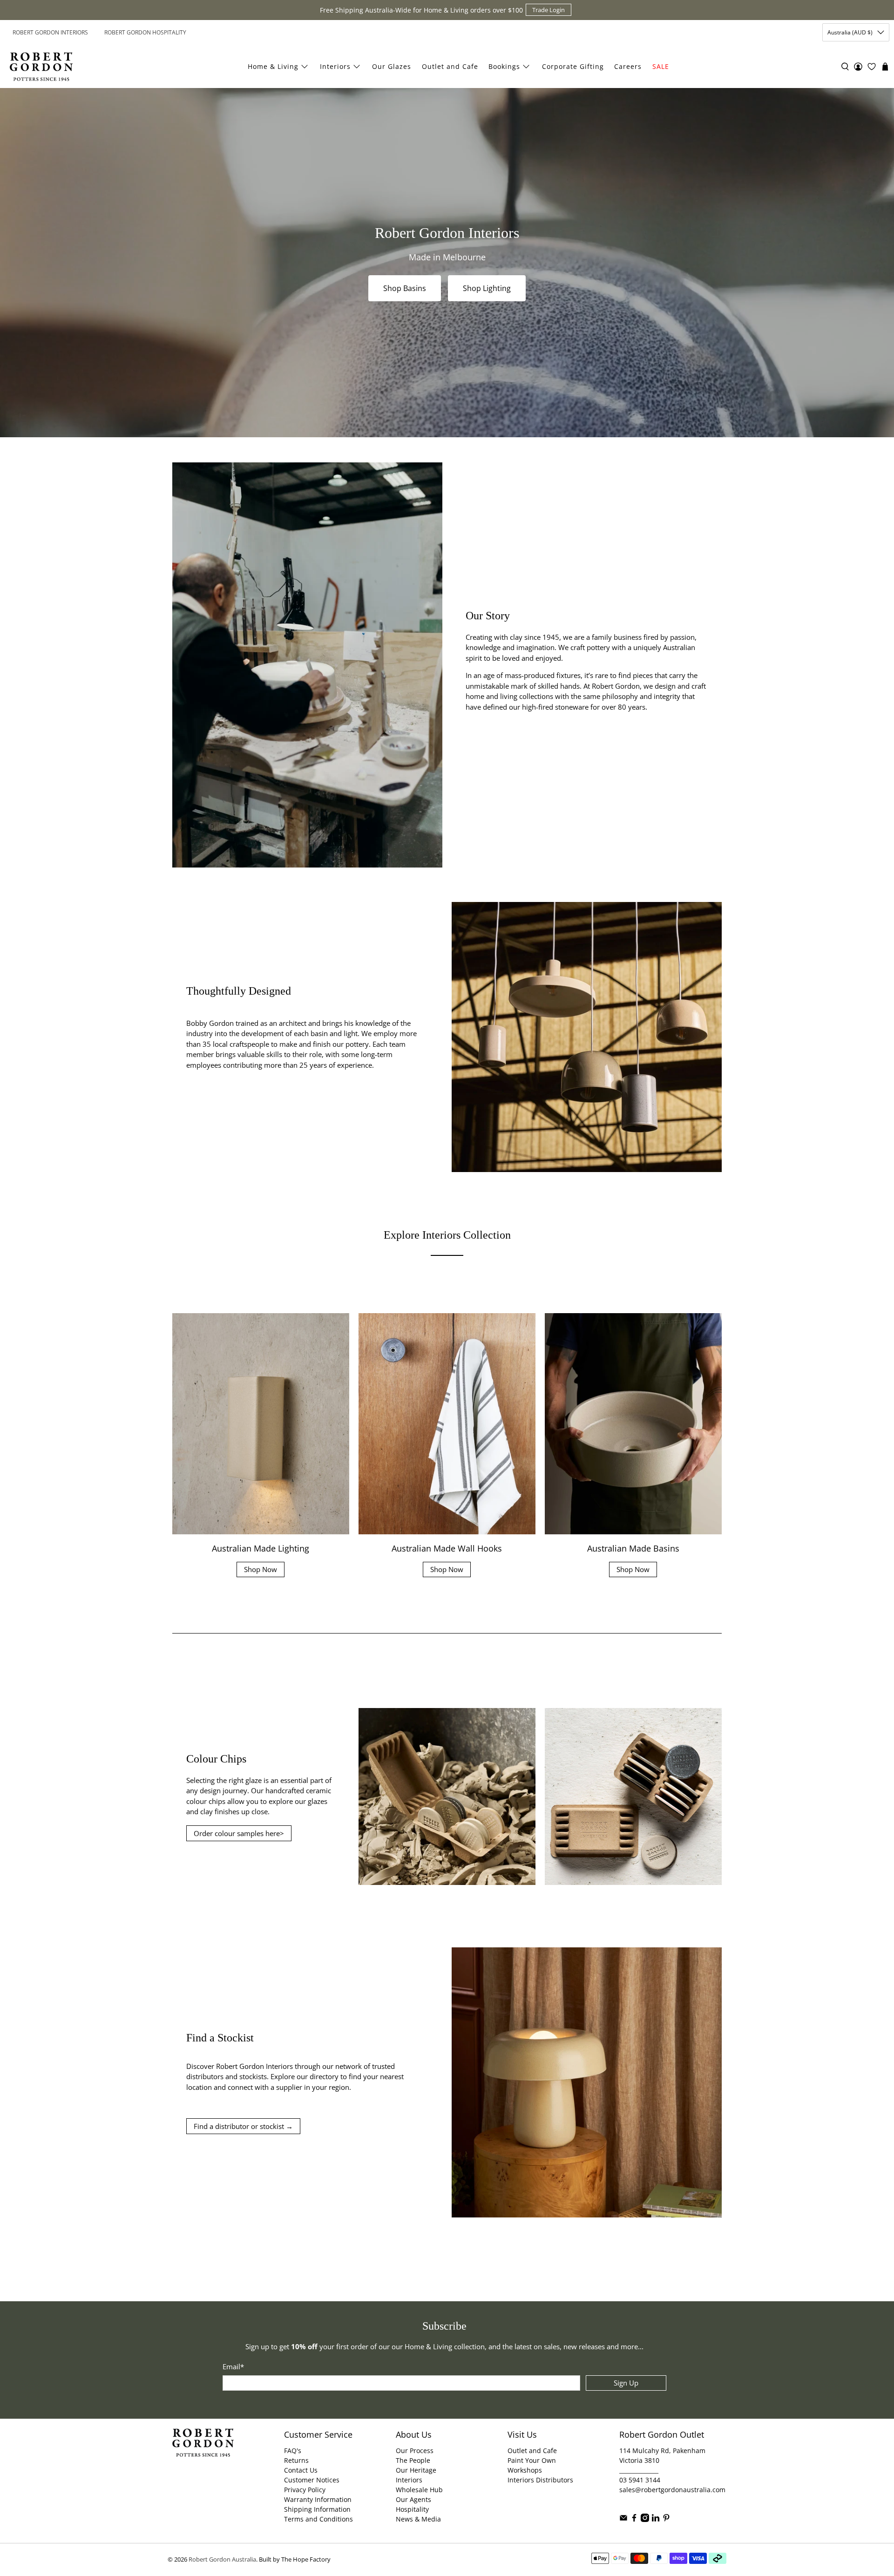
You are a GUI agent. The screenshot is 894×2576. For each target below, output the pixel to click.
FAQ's (293, 2451)
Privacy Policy (305, 2490)
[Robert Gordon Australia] (41, 67)
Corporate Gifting (573, 66)
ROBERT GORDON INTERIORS (50, 32)
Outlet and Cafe (450, 66)
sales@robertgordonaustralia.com (672, 2490)
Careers (628, 66)
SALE (661, 66)
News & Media (418, 2519)
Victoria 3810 (639, 2460)
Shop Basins (405, 288)
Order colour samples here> (239, 1833)
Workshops (525, 2470)
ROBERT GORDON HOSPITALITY (145, 32)
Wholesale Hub (419, 2490)
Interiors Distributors (540, 2480)
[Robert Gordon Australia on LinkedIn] (656, 2519)
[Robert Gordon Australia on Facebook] (634, 2519)
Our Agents (413, 2499)
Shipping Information (317, 2509)
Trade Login (549, 10)
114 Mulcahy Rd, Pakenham (662, 2451)
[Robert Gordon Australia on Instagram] (645, 2519)
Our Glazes (392, 66)
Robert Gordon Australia (222, 2559)
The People (413, 2460)
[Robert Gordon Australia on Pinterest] (666, 2519)
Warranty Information (318, 2499)
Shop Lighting (487, 288)
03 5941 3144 (640, 2480)
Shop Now (261, 1569)
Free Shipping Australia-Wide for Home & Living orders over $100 (421, 10)
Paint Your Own (532, 2460)
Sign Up (626, 2383)
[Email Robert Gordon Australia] (623, 2519)
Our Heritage (416, 2470)
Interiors (335, 66)
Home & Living (273, 66)
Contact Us (301, 2470)
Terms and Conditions (318, 2519)
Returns (296, 2460)
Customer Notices (312, 2480)
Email (233, 2366)
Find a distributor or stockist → (243, 2126)
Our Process (415, 2451)
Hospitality (412, 2509)
